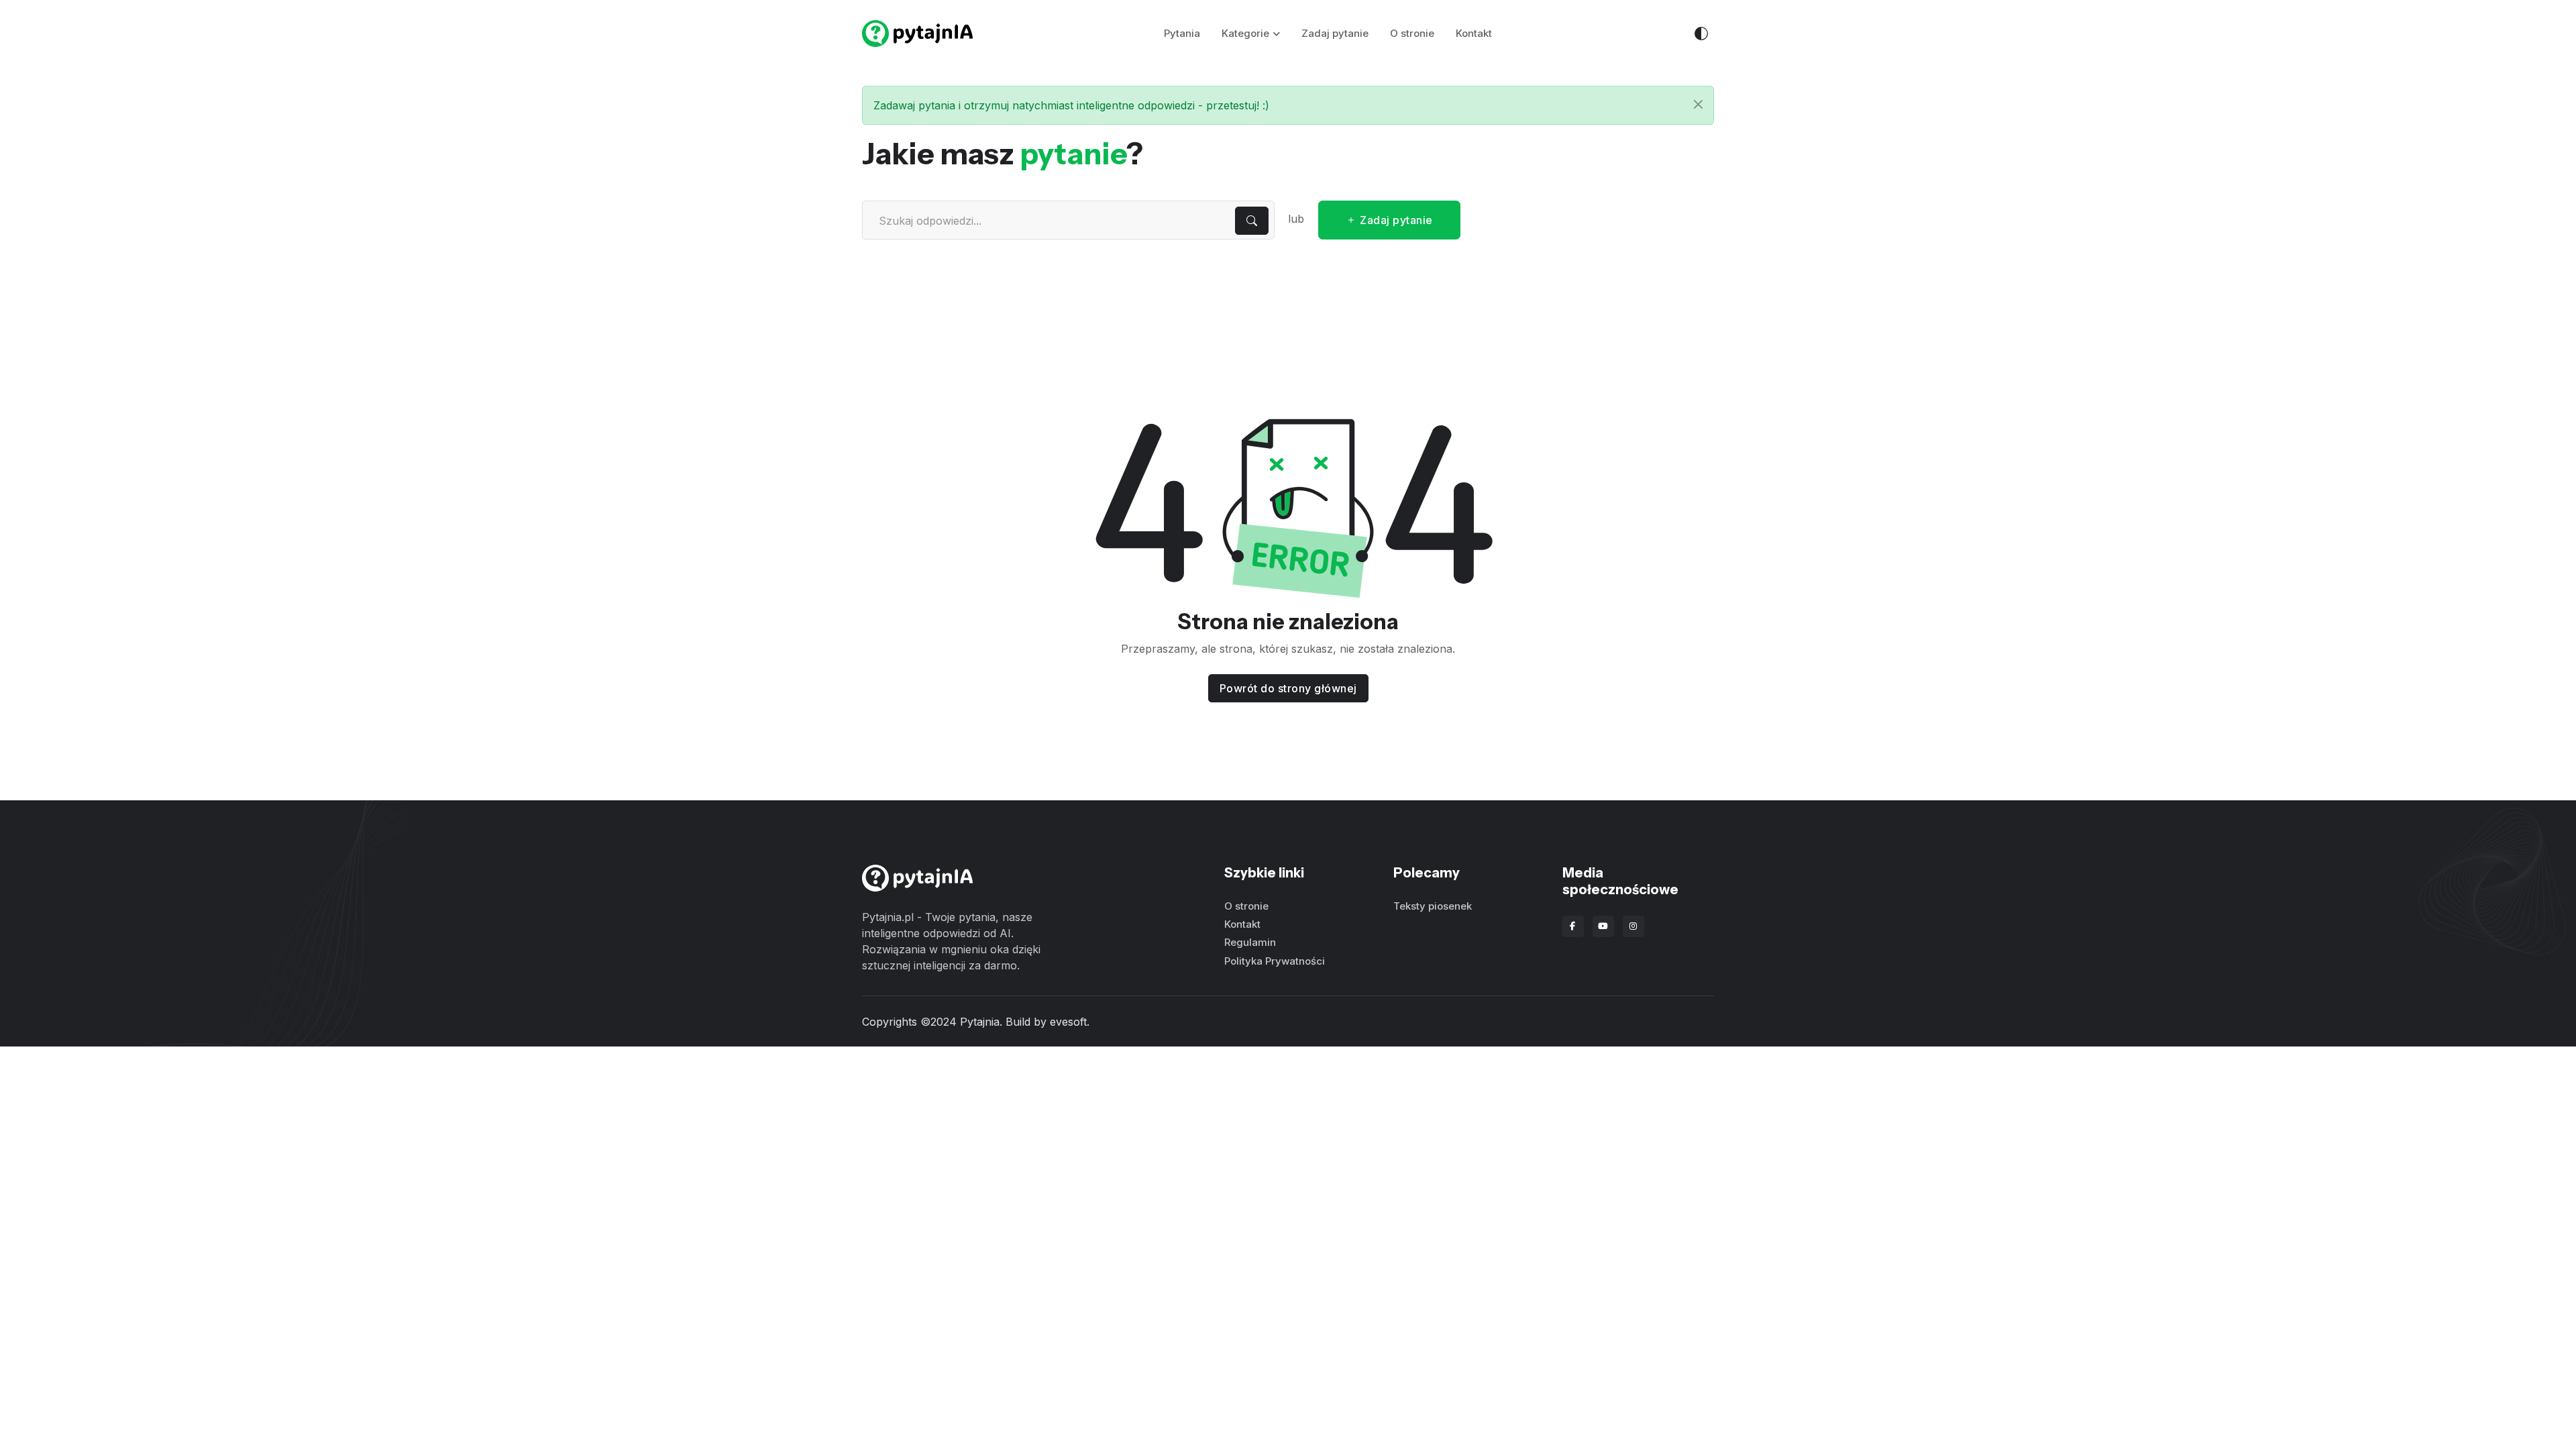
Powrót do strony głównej (1288, 688)
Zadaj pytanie (1335, 33)
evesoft (1068, 1022)
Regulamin (1250, 942)
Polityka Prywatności (1275, 961)
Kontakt (1474, 33)
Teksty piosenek (1433, 906)
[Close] (1698, 104)
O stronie (1412, 33)
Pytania (1182, 33)
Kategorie (1245, 33)
